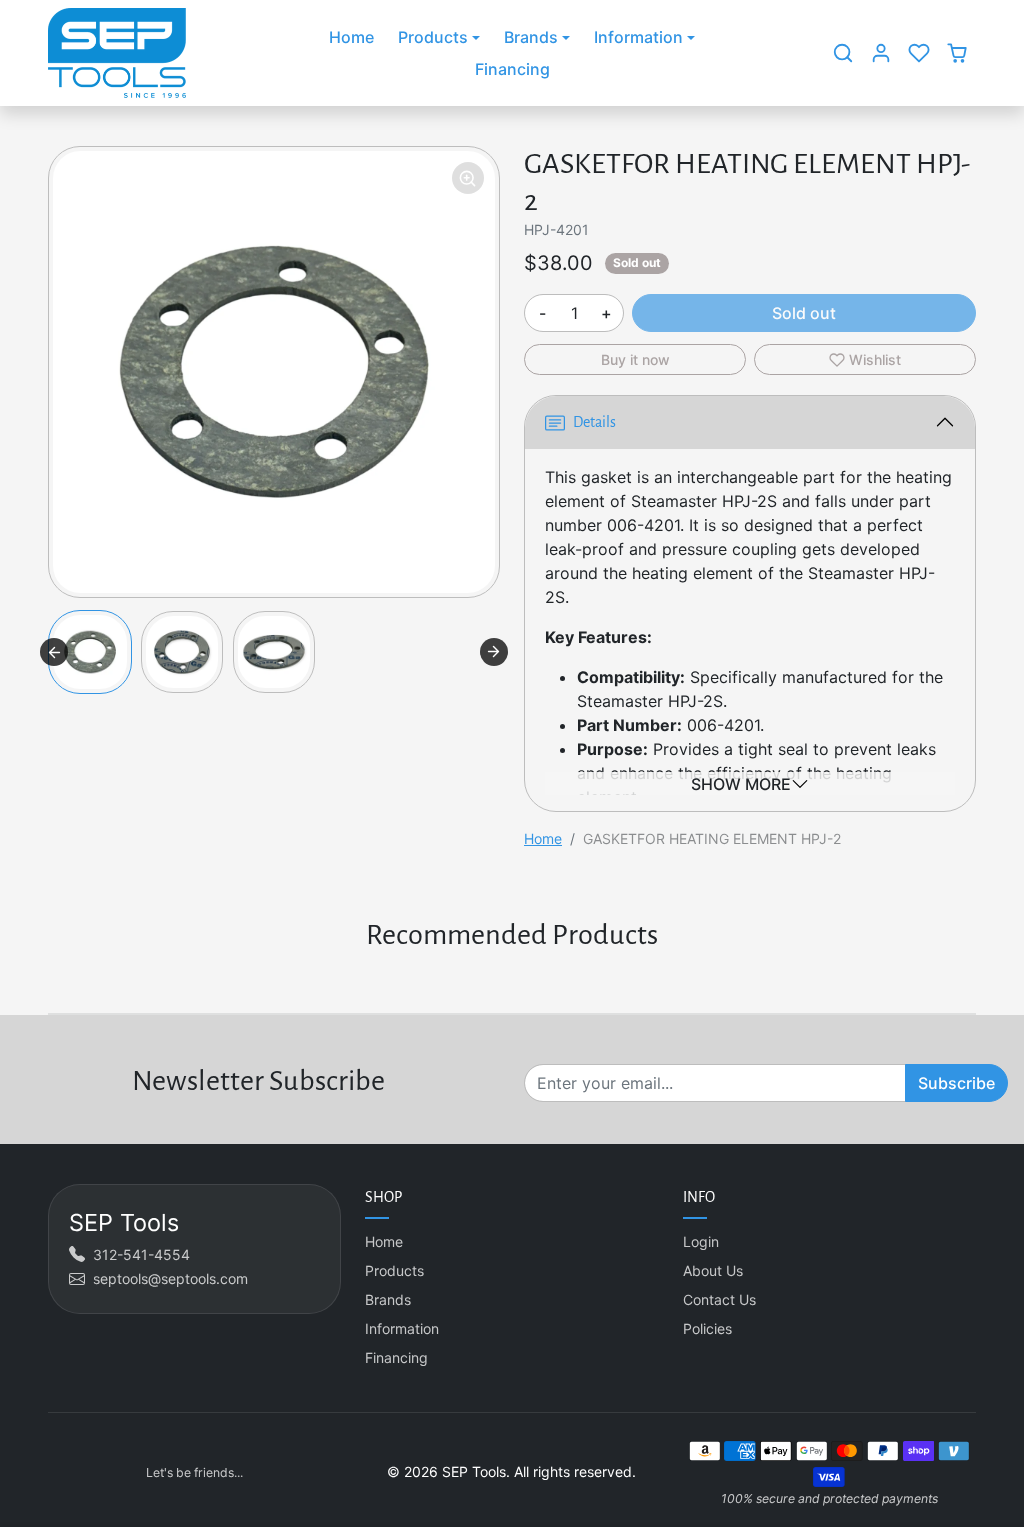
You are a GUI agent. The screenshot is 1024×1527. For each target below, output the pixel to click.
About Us (713, 1270)
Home (351, 37)
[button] (843, 53)
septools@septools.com (170, 1278)
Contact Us (719, 1299)
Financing (512, 69)
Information (402, 1328)
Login (701, 1241)
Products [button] (433, 37)
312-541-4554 (141, 1254)
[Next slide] (494, 652)
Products (394, 1270)
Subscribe (956, 1083)
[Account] (881, 53)
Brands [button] (531, 37)
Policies (707, 1328)
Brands (388, 1299)
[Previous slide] (50, 983)
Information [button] (638, 37)
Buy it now (635, 359)
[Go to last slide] (54, 652)
